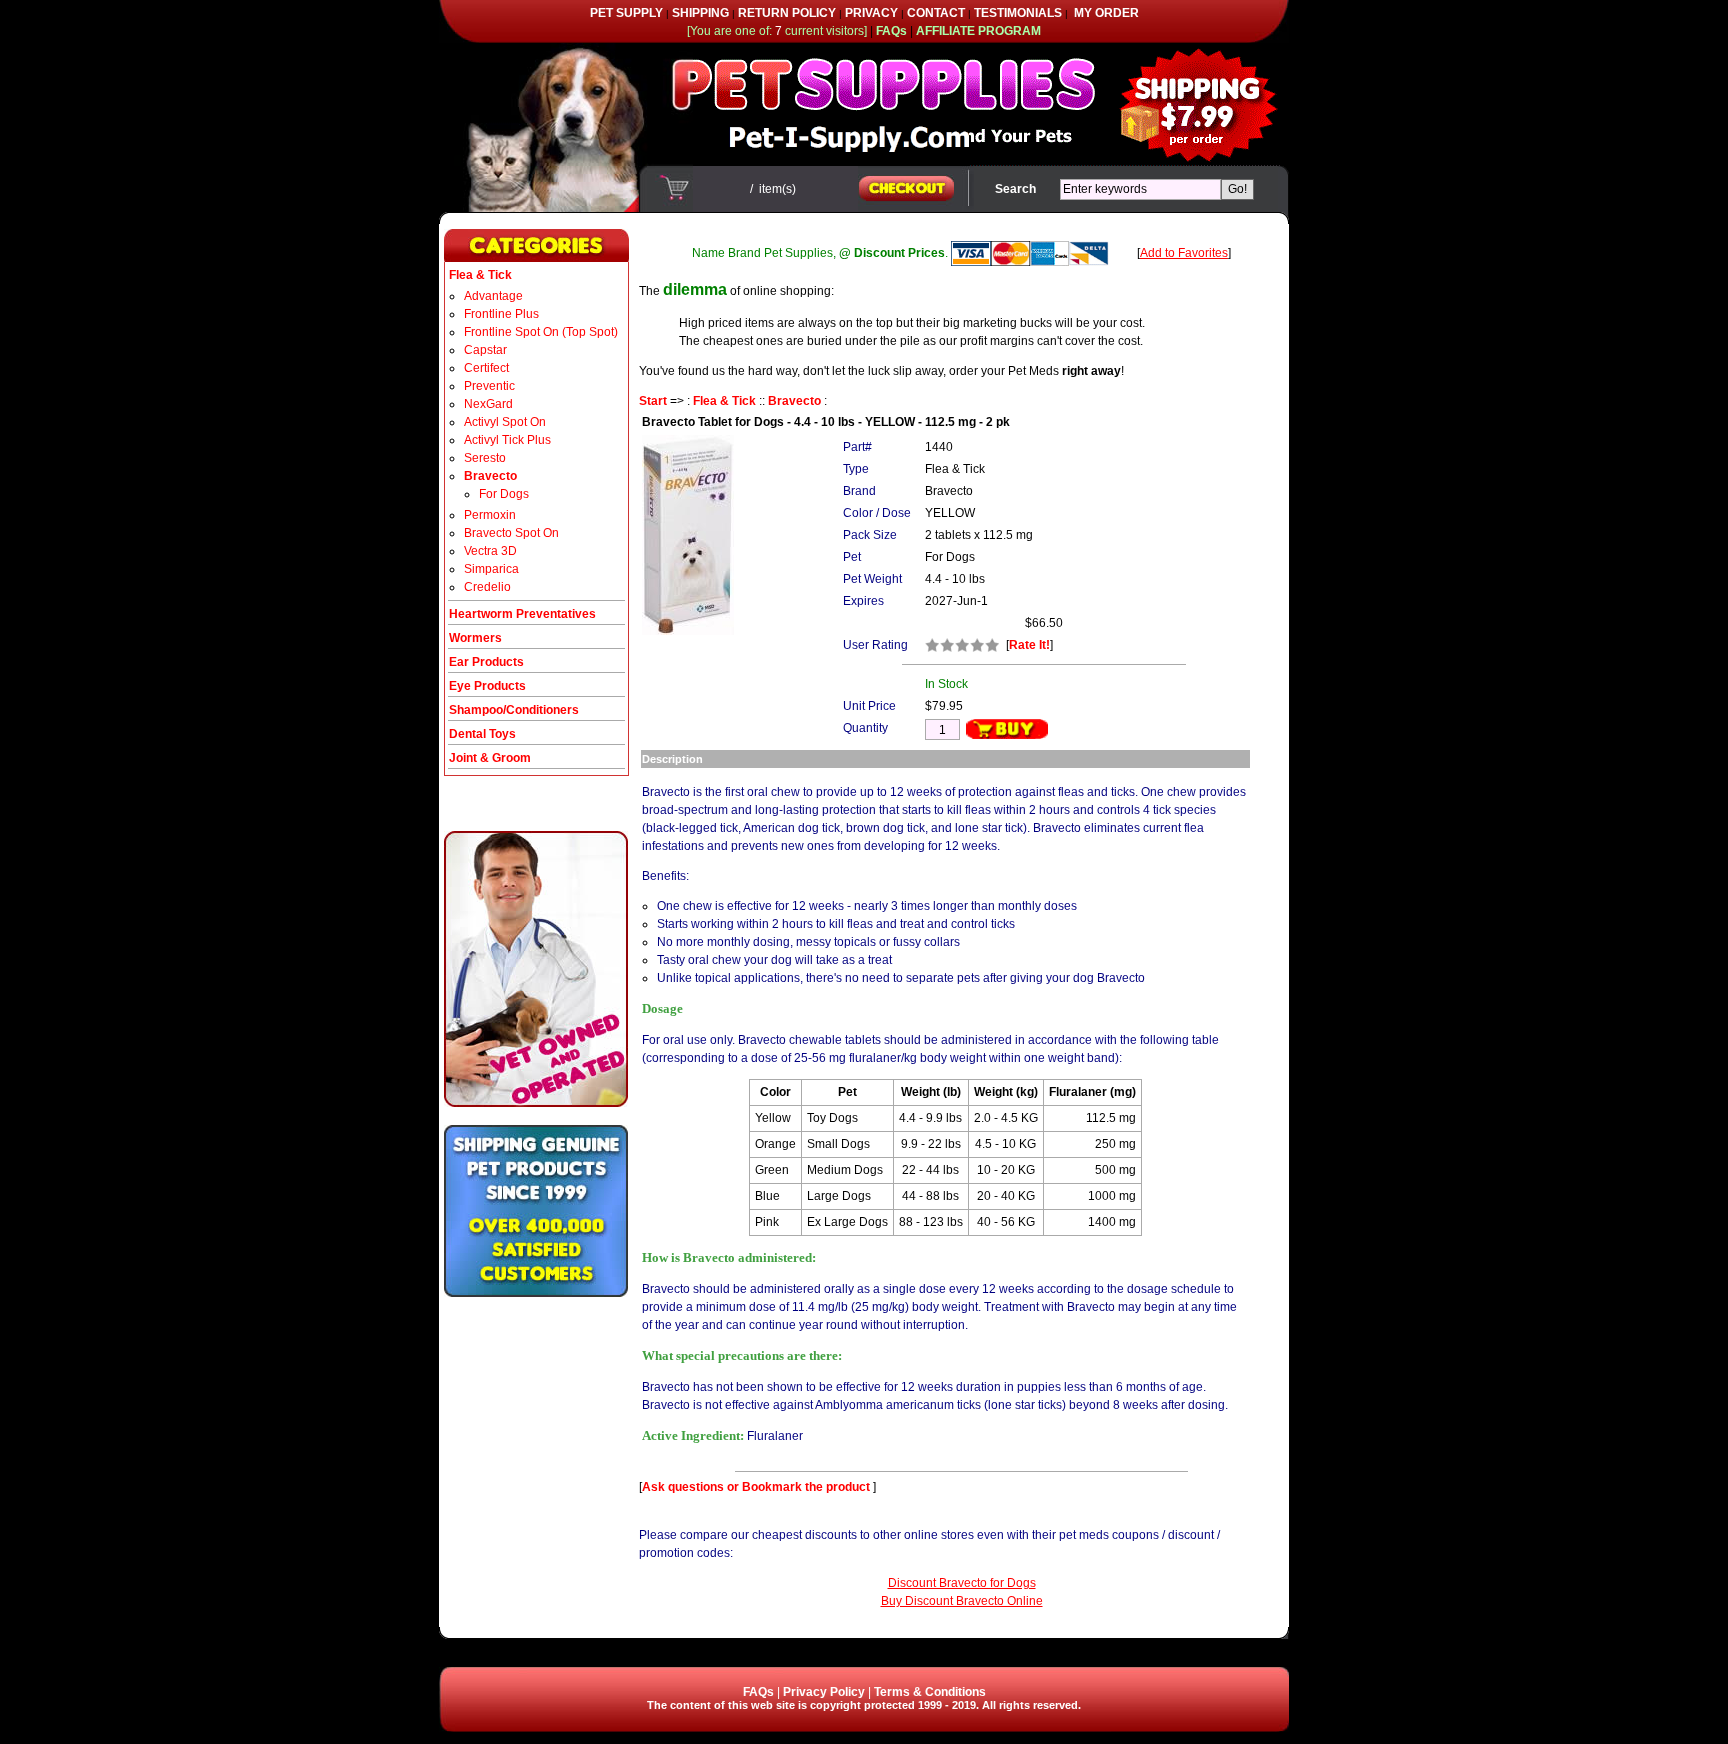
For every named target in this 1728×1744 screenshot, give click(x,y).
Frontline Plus (501, 314)
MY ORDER (1106, 13)
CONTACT (936, 13)
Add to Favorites (1184, 253)
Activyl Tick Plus (507, 440)
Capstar (485, 350)
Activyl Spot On (505, 422)
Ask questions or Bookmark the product (757, 1487)
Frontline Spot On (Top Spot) (541, 332)
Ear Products (486, 662)
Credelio (487, 587)
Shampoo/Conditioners (514, 710)
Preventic (489, 386)
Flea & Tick (724, 401)
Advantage (493, 296)
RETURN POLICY (787, 13)
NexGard (488, 404)
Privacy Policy (824, 1692)
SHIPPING (700, 13)
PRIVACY (871, 13)
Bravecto (794, 401)
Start (653, 401)
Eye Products (487, 686)
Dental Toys (482, 734)
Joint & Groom (490, 758)
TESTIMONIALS (1018, 13)
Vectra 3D (490, 551)
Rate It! (1029, 645)
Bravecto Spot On (511, 533)
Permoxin (490, 515)
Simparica (491, 569)
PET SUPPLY (626, 13)
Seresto (485, 458)
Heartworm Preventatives (522, 614)
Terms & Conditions (930, 1692)
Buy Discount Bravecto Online (962, 1601)
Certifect (486, 368)
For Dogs (504, 494)
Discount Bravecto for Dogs (962, 1583)
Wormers (475, 638)
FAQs (758, 1692)
